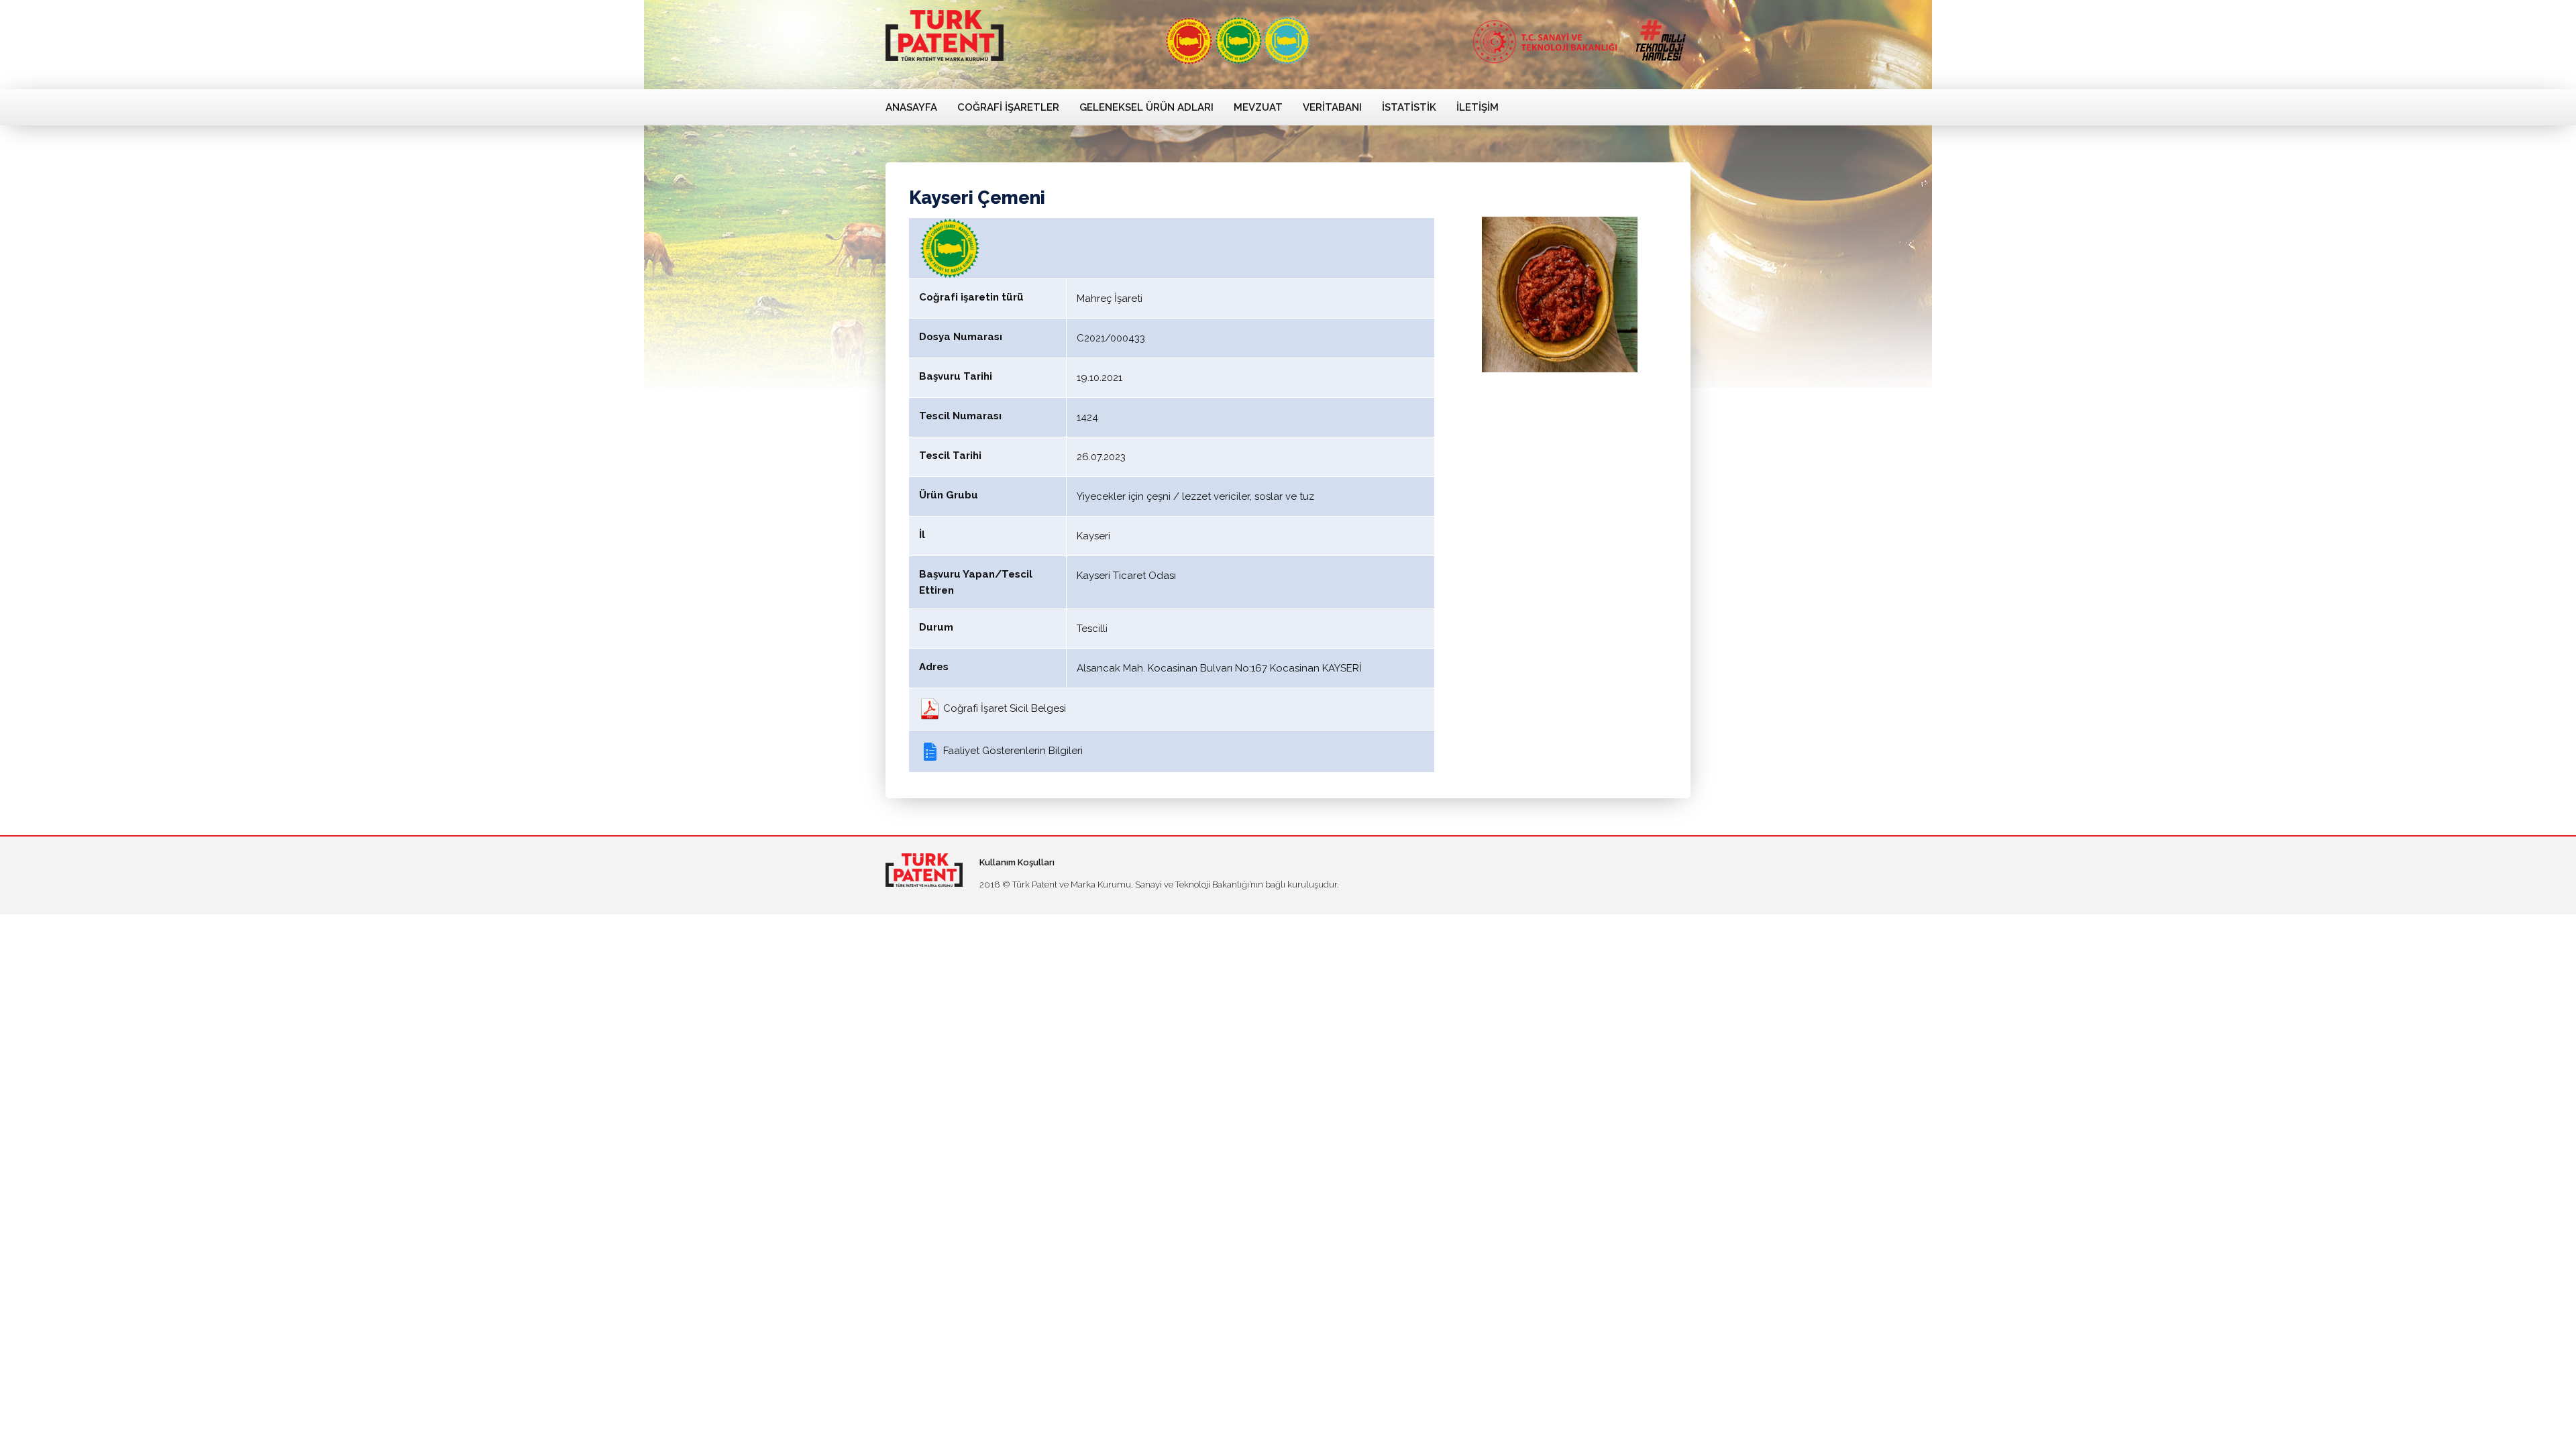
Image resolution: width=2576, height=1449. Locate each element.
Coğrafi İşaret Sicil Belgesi (1003, 708)
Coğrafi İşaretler (1008, 107)
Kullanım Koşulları (1017, 862)
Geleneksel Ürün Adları (1146, 107)
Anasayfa (911, 107)
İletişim (1478, 107)
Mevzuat (1258, 107)
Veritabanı (1332, 107)
